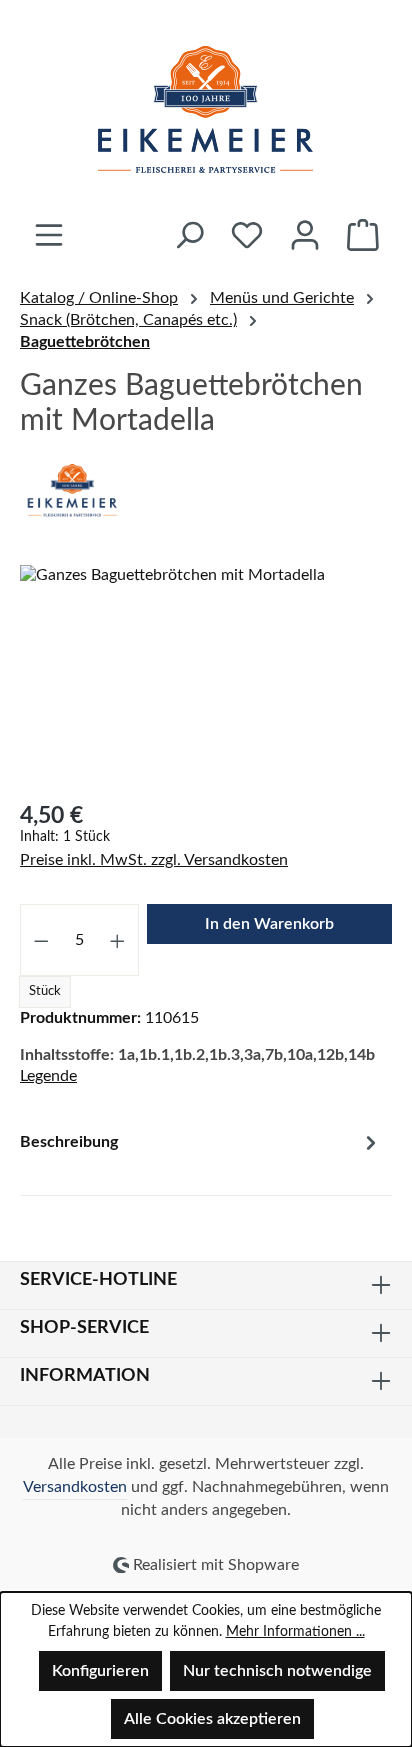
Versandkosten (75, 1487)
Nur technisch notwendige (277, 1671)
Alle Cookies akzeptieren (212, 1719)
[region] (206, 677)
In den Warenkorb (269, 924)
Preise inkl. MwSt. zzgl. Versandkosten (154, 860)
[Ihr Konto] (305, 235)
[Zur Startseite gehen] (206, 109)
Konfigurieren (100, 1671)
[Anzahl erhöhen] (118, 940)
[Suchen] (189, 235)
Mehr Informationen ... (295, 1632)
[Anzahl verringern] (41, 940)
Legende (48, 1076)
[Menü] (49, 235)
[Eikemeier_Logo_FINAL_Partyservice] (206, 677)
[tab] (201, 1156)
